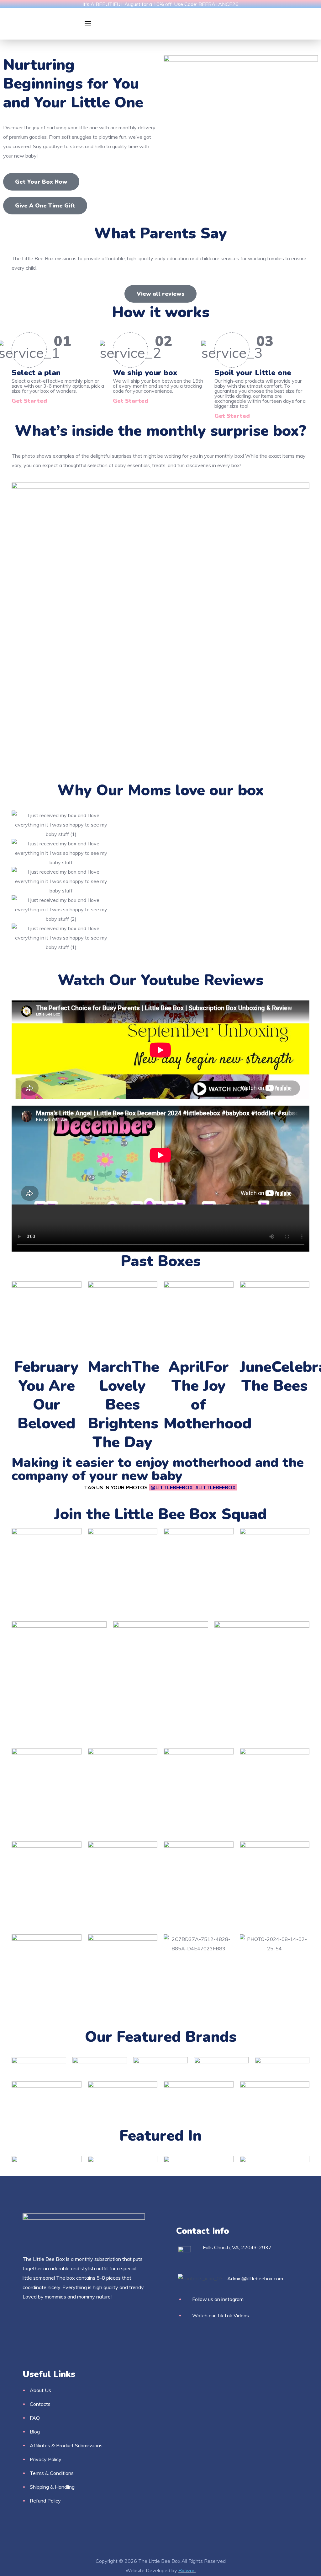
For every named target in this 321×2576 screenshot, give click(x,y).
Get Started (29, 401)
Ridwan (187, 2570)
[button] (41, 182)
